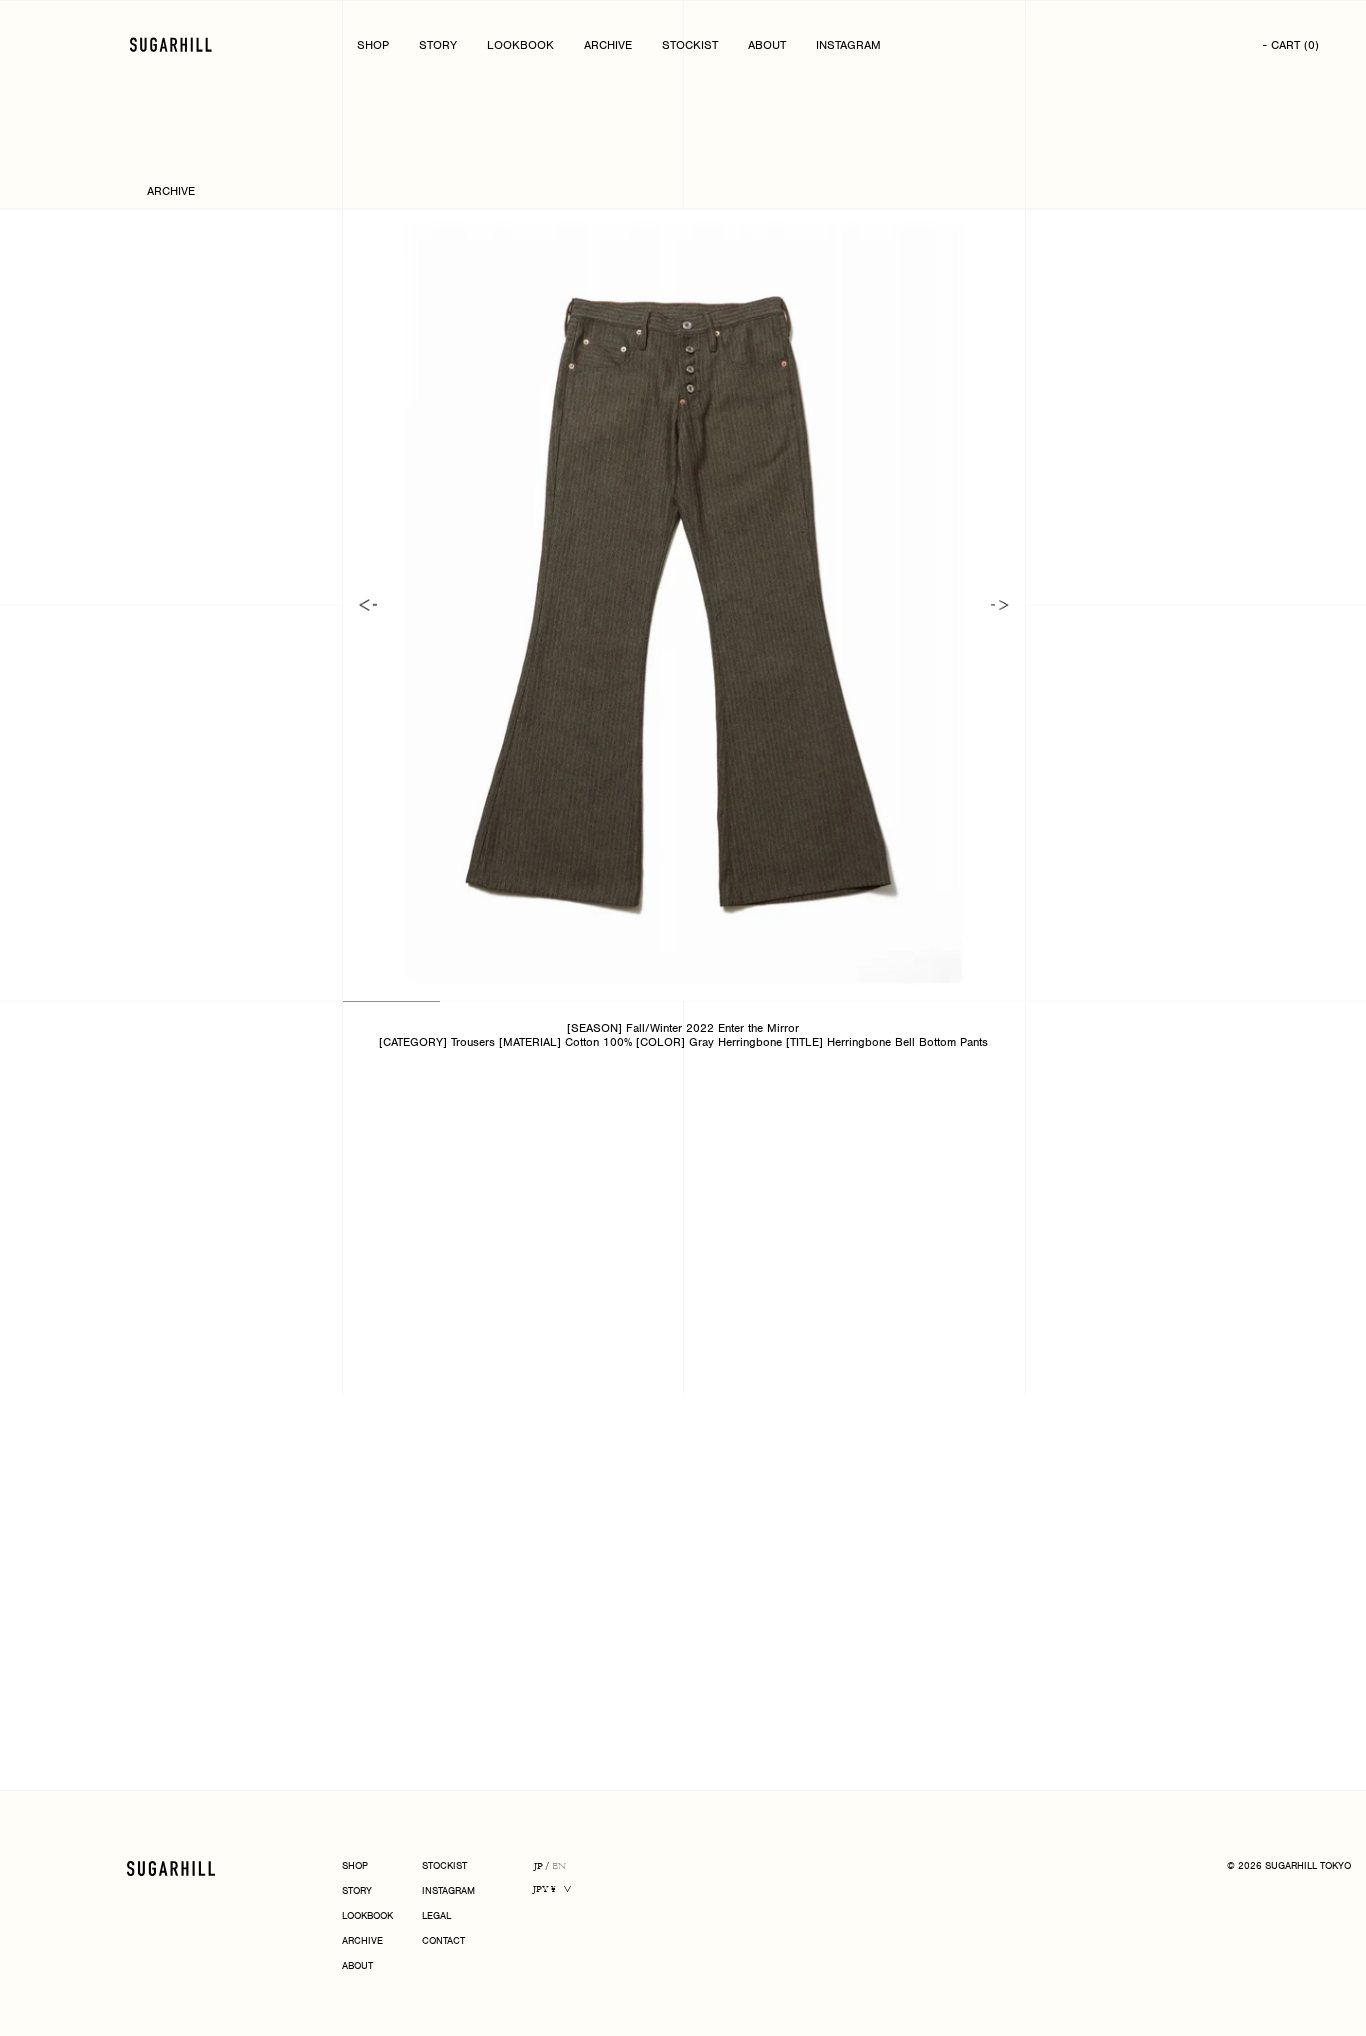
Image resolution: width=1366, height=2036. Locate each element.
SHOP (373, 45)
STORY (438, 45)
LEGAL (436, 1916)
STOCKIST (690, 45)
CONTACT (443, 1941)
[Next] (1000, 605)
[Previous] (368, 605)
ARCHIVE (608, 45)
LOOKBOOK (520, 45)
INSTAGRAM (848, 45)
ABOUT (767, 45)
